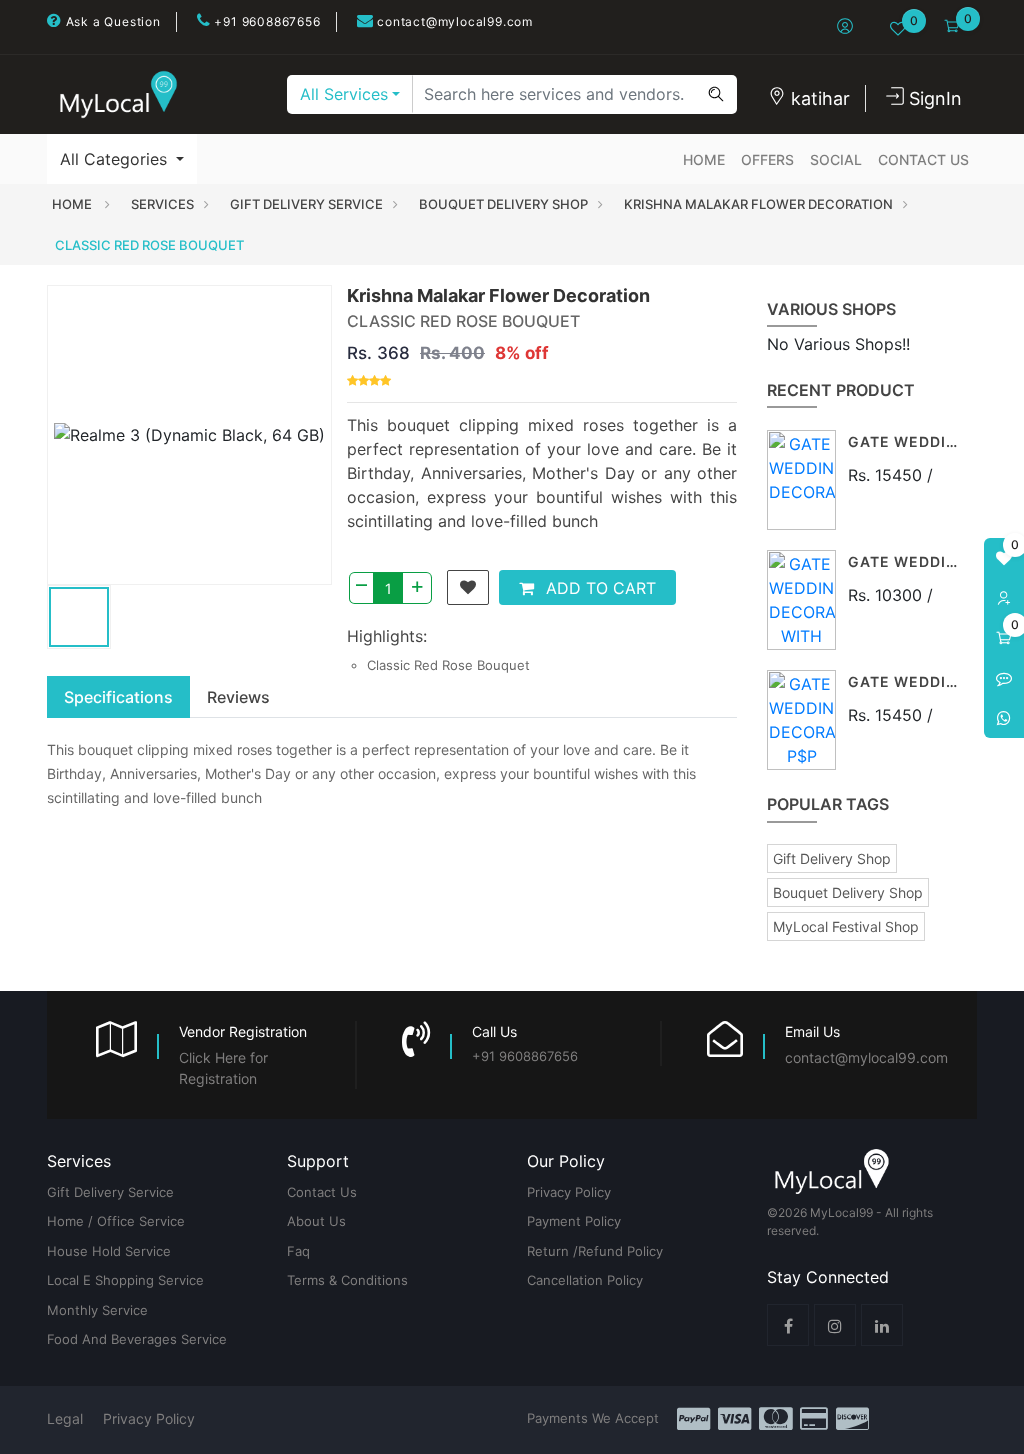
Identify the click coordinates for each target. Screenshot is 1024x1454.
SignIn (933, 98)
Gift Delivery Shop (832, 858)
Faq (298, 1251)
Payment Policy (574, 1221)
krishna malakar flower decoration (758, 204)
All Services (344, 94)
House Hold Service (109, 1251)
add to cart (598, 588)
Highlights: (387, 636)
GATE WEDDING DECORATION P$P (906, 682)
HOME (73, 204)
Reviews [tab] (238, 697)
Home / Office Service (116, 1221)
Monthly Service (97, 1310)
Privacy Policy (569, 1192)
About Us (316, 1221)
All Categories (116, 159)
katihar (818, 98)
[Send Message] (1004, 718)
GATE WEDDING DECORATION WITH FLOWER (906, 562)
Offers (767, 159)
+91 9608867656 (266, 21)
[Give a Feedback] (1004, 678)
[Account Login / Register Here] (1004, 598)
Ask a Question (111, 21)
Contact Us (923, 159)
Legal (65, 1418)
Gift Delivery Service (306, 204)
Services (162, 204)
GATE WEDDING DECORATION (906, 442)
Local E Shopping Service (125, 1280)
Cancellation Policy (585, 1280)
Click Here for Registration (223, 1068)
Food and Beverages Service (137, 1339)
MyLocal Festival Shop (846, 926)
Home (704, 159)
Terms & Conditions (347, 1280)
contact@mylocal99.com (453, 21)
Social (836, 159)
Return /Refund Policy (595, 1251)
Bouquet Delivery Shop (503, 204)
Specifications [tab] (118, 697)
